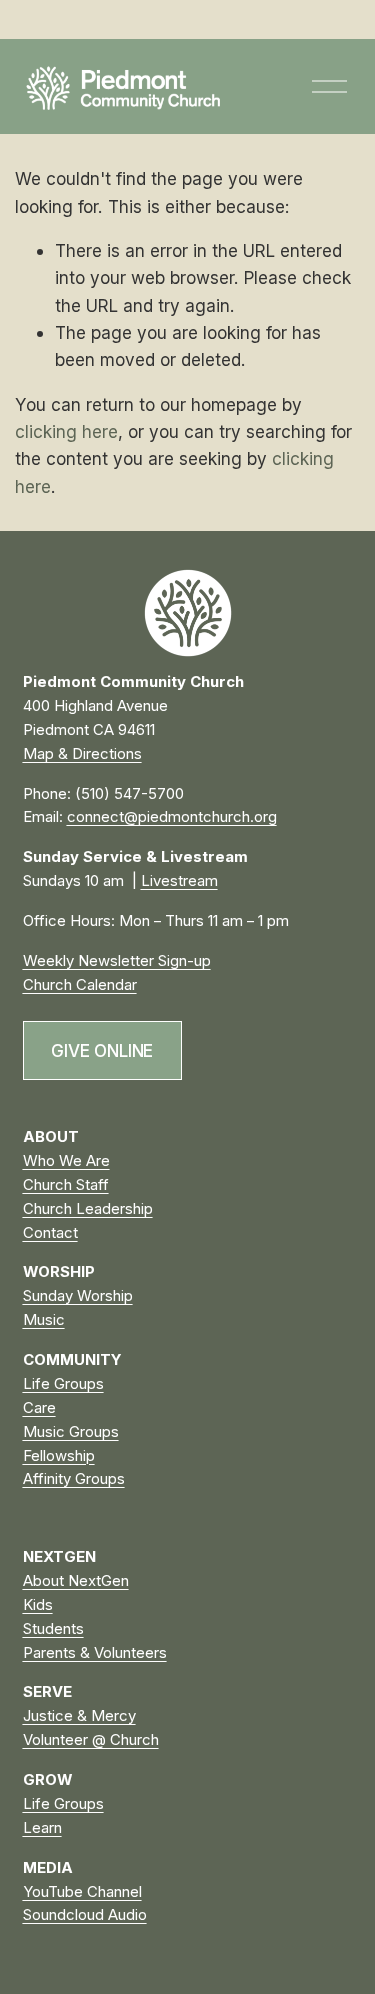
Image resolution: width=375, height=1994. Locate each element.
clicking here (66, 431)
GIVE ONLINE (102, 1050)
